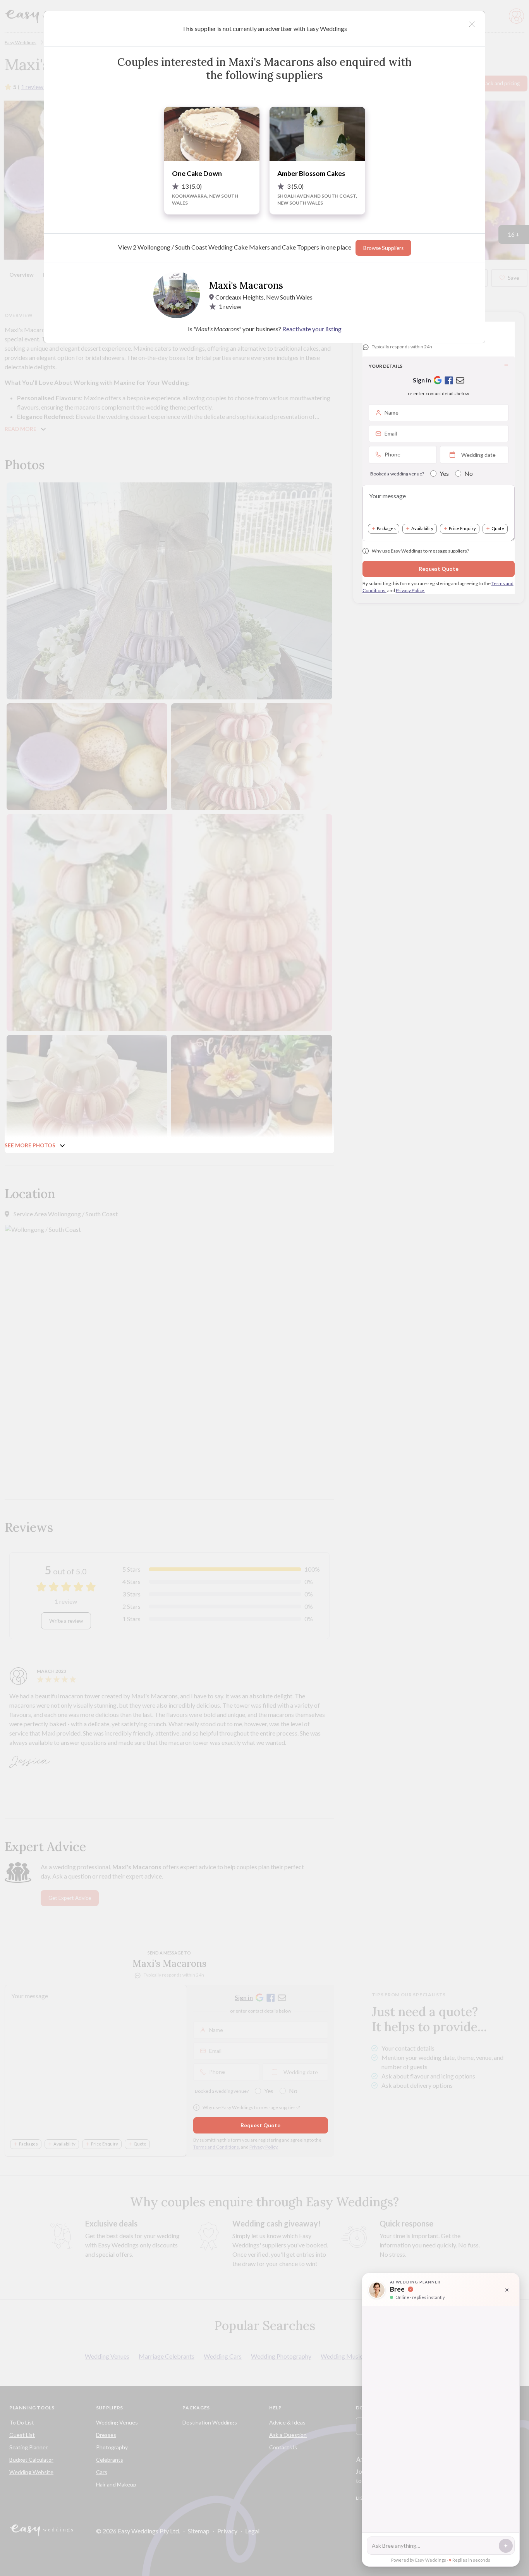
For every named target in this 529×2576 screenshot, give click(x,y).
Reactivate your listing (312, 329)
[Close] (472, 24)
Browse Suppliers (383, 248)
